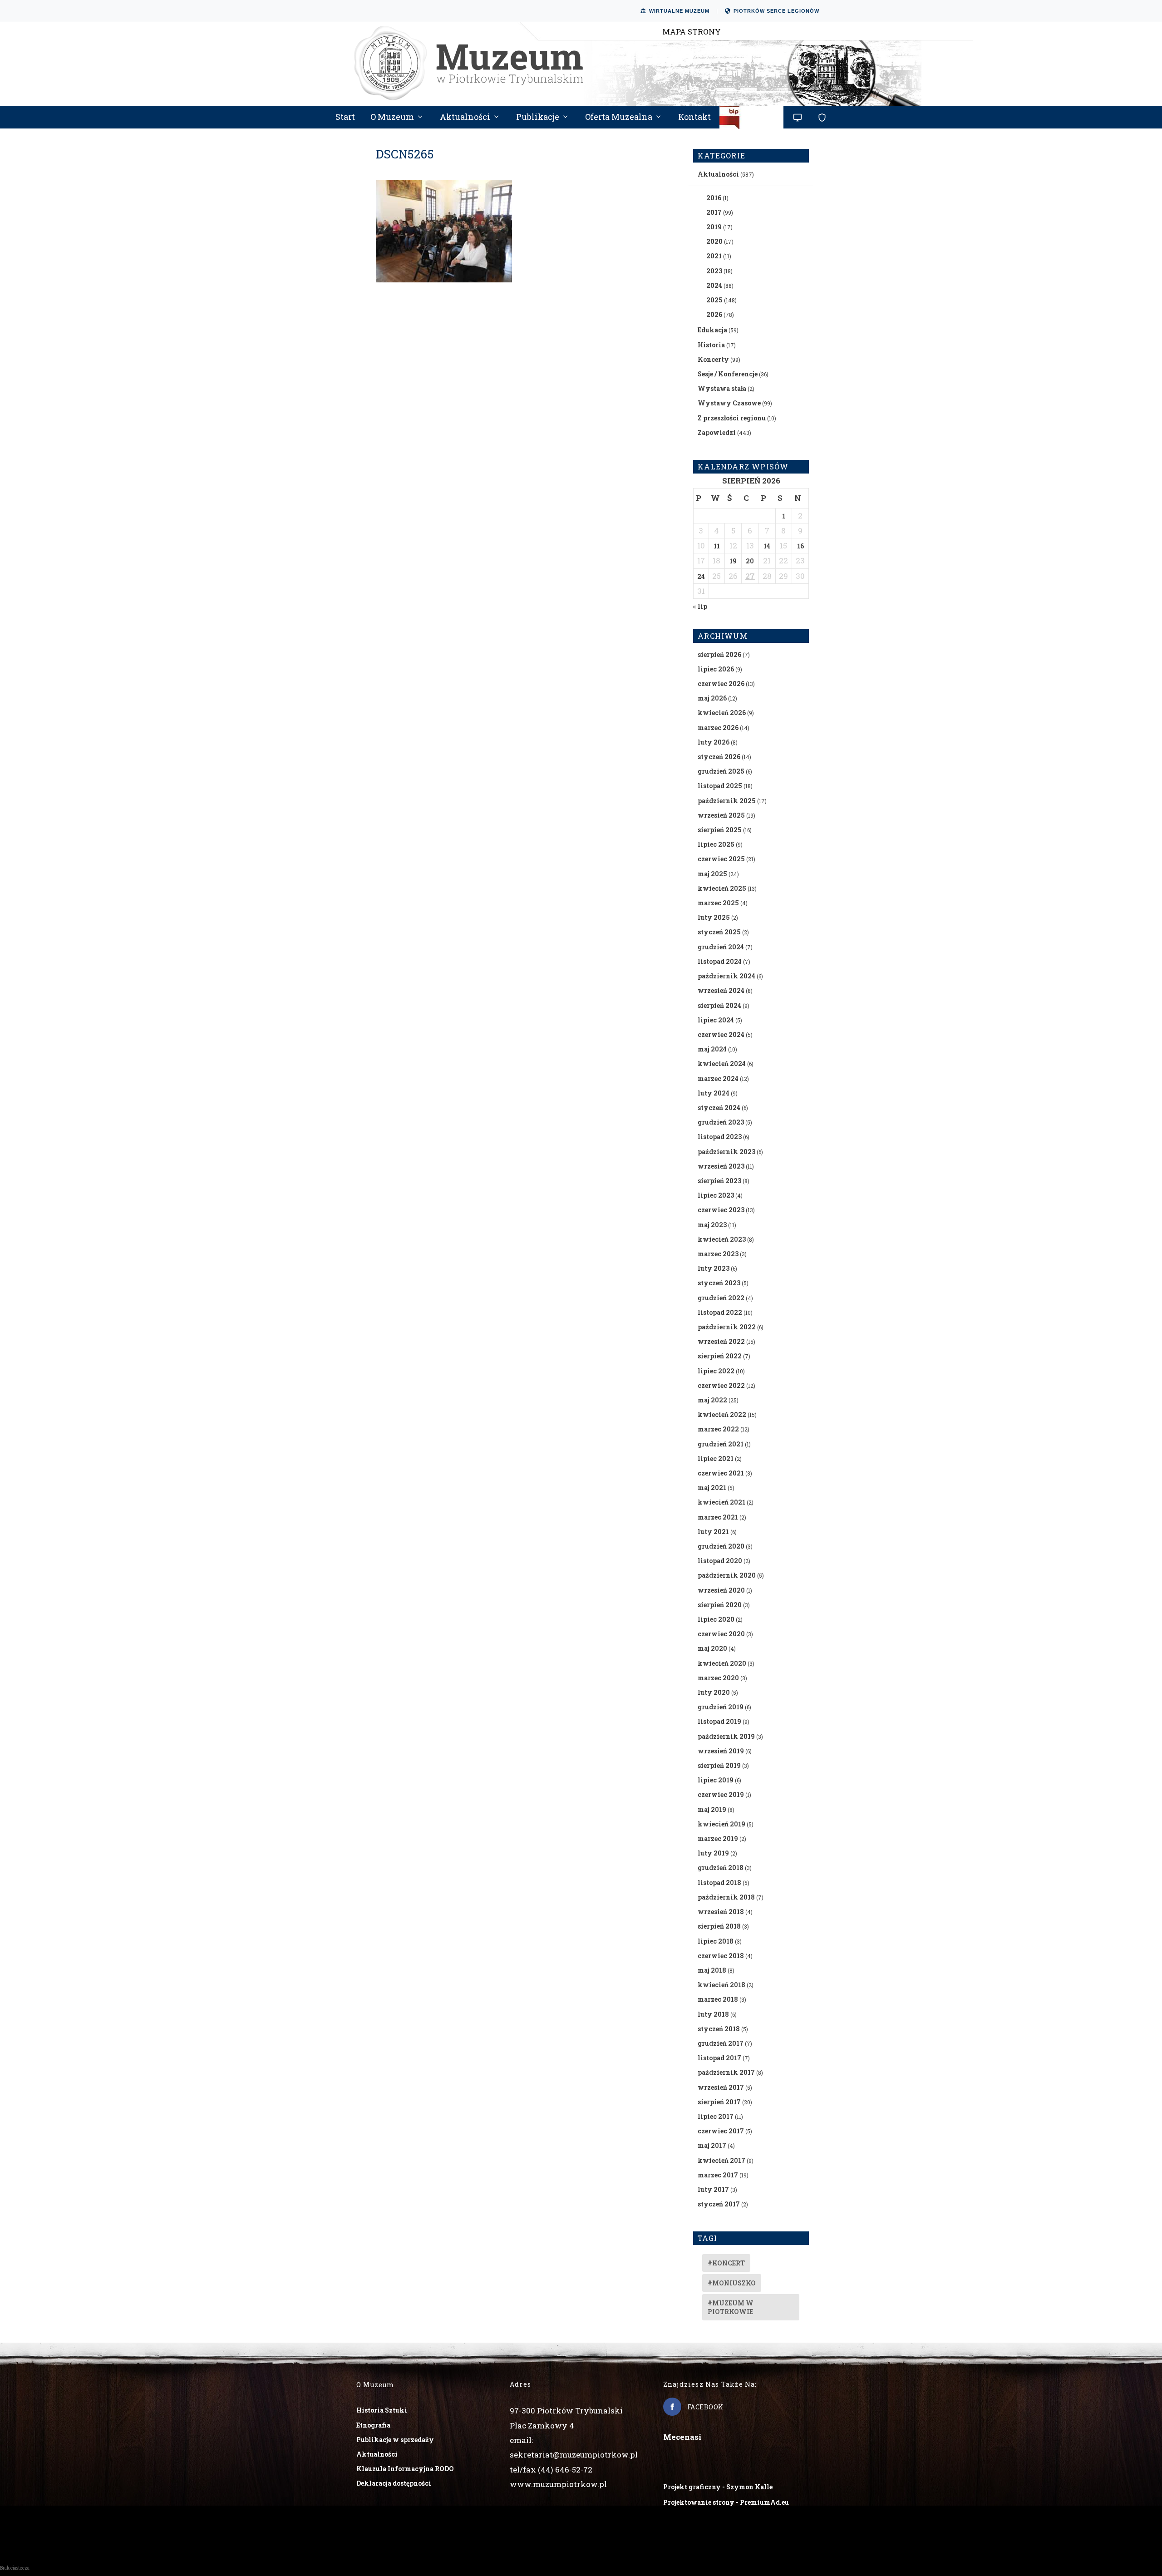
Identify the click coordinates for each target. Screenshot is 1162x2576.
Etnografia (373, 2425)
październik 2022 (727, 1327)
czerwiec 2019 (721, 1794)
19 (733, 561)
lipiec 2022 (716, 1371)
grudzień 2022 (721, 1298)
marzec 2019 (718, 1838)
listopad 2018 (719, 1883)
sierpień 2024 (719, 1005)
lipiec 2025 (716, 844)
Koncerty (713, 359)
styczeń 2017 (719, 2204)
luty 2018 (713, 2014)
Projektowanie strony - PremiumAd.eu (726, 2502)
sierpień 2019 (719, 1765)
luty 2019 (713, 1853)
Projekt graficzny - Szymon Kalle (718, 2487)
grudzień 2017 (721, 2043)
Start (345, 118)
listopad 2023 (720, 1137)
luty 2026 (714, 742)
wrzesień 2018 (721, 1912)
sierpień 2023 (719, 1181)
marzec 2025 (718, 903)
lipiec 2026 (716, 669)
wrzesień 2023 (721, 1166)
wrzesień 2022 (721, 1341)
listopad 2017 (719, 2058)
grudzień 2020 (721, 1546)
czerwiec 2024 (721, 1034)
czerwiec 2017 (721, 2131)
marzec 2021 (718, 1517)
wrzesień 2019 (721, 1751)
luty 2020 (714, 1692)
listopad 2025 (720, 786)
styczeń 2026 (719, 757)
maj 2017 (712, 2145)
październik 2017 (726, 2072)
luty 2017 (713, 2189)
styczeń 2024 (719, 1108)
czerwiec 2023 (721, 1210)
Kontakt (694, 118)
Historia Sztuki (382, 2410)
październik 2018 (726, 1897)
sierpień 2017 (719, 2102)
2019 (714, 227)
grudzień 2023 (721, 1122)
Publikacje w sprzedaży (395, 2440)
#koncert (726, 2263)
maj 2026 (712, 698)
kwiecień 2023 (722, 1239)
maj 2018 (712, 1970)
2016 (714, 198)
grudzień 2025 (721, 771)
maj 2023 (712, 1225)
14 (767, 546)
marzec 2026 (718, 728)
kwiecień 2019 (721, 1824)
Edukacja (712, 330)
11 (717, 546)
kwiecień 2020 (722, 1663)
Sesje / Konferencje (728, 374)
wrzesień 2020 (721, 1590)
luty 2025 (714, 917)
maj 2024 (712, 1049)
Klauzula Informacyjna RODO (405, 2469)
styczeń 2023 (719, 1283)
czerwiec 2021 (721, 1473)
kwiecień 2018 (721, 1985)
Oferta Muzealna (619, 118)
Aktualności (465, 118)
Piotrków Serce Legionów (776, 11)
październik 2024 (726, 976)
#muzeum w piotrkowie (731, 2307)
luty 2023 (714, 1268)
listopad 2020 (720, 1561)
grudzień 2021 (721, 1444)
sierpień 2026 (719, 654)
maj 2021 (712, 1488)
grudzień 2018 (721, 1868)
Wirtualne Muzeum (679, 11)
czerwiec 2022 (721, 1385)
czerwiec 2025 (721, 859)
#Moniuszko (732, 2283)
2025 (714, 300)
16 (800, 546)
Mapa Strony (692, 32)
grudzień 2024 (721, 947)
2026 (714, 314)
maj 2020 (712, 1648)
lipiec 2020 (716, 1619)
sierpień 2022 (720, 1356)
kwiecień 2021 (721, 1502)
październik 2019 (726, 1736)
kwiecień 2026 (722, 713)
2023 (714, 271)
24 (701, 576)
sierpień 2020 (720, 1605)
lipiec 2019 (716, 1780)
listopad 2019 (719, 1721)
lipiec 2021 (716, 1458)
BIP (752, 121)
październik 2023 (726, 1152)
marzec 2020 (718, 1678)
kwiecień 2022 (722, 1414)
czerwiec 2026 (721, 683)
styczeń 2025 (719, 932)
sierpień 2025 (720, 830)
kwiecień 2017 (721, 2160)
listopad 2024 (720, 961)
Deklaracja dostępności (394, 2483)
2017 (714, 212)
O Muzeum (392, 118)
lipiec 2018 (716, 1941)
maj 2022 (712, 1400)
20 (750, 561)
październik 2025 (727, 801)
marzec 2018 (718, 1999)
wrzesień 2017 (721, 2087)
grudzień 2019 (721, 1707)
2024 (714, 285)
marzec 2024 (718, 1078)
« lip (700, 606)
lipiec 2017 (716, 2116)
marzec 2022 (718, 1429)
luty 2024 (714, 1093)
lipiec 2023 (716, 1195)
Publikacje (538, 118)
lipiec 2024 (716, 1020)
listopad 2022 (720, 1312)
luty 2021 (713, 1532)
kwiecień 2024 (722, 1063)
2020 (714, 241)
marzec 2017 (718, 2175)
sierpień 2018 (719, 1926)
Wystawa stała (722, 388)
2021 (714, 256)
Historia (711, 345)
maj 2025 (712, 874)
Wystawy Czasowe (729, 403)
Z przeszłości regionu (732, 418)
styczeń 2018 (719, 2029)
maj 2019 (712, 1809)
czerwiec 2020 (721, 1634)
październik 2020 (727, 1575)
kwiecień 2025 (722, 888)
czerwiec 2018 (721, 1956)
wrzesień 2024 (721, 990)
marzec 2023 (718, 1254)
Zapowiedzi (717, 432)
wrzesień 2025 (721, 815)
